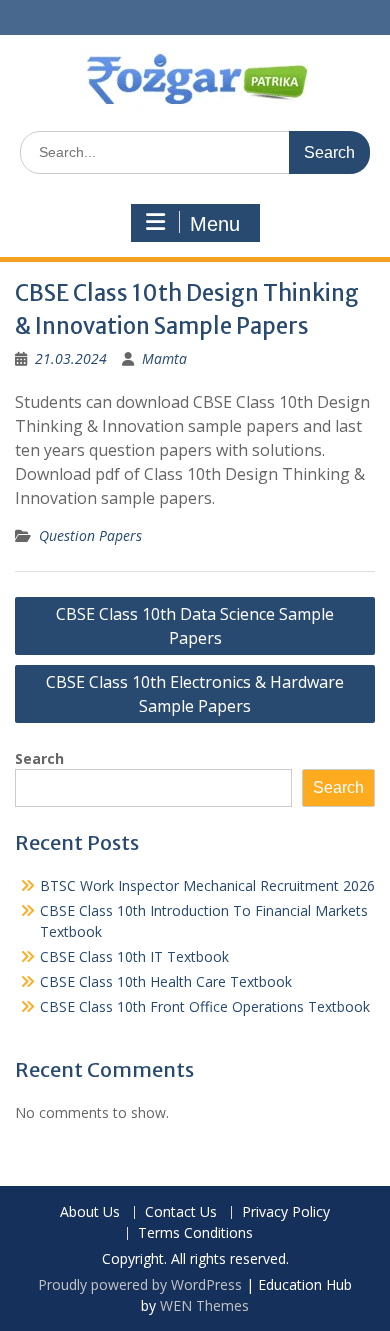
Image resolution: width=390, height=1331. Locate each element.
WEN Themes (204, 1305)
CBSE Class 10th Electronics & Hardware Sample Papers (195, 694)
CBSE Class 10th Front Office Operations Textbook (205, 1006)
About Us (90, 1212)
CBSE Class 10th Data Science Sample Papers (195, 626)
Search (39, 758)
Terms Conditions (195, 1233)
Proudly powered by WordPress (140, 1284)
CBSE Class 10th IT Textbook (134, 956)
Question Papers (90, 535)
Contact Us (181, 1212)
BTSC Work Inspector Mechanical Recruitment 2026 (207, 885)
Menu (215, 224)
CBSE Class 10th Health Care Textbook (166, 981)
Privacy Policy (286, 1212)
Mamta (164, 358)
